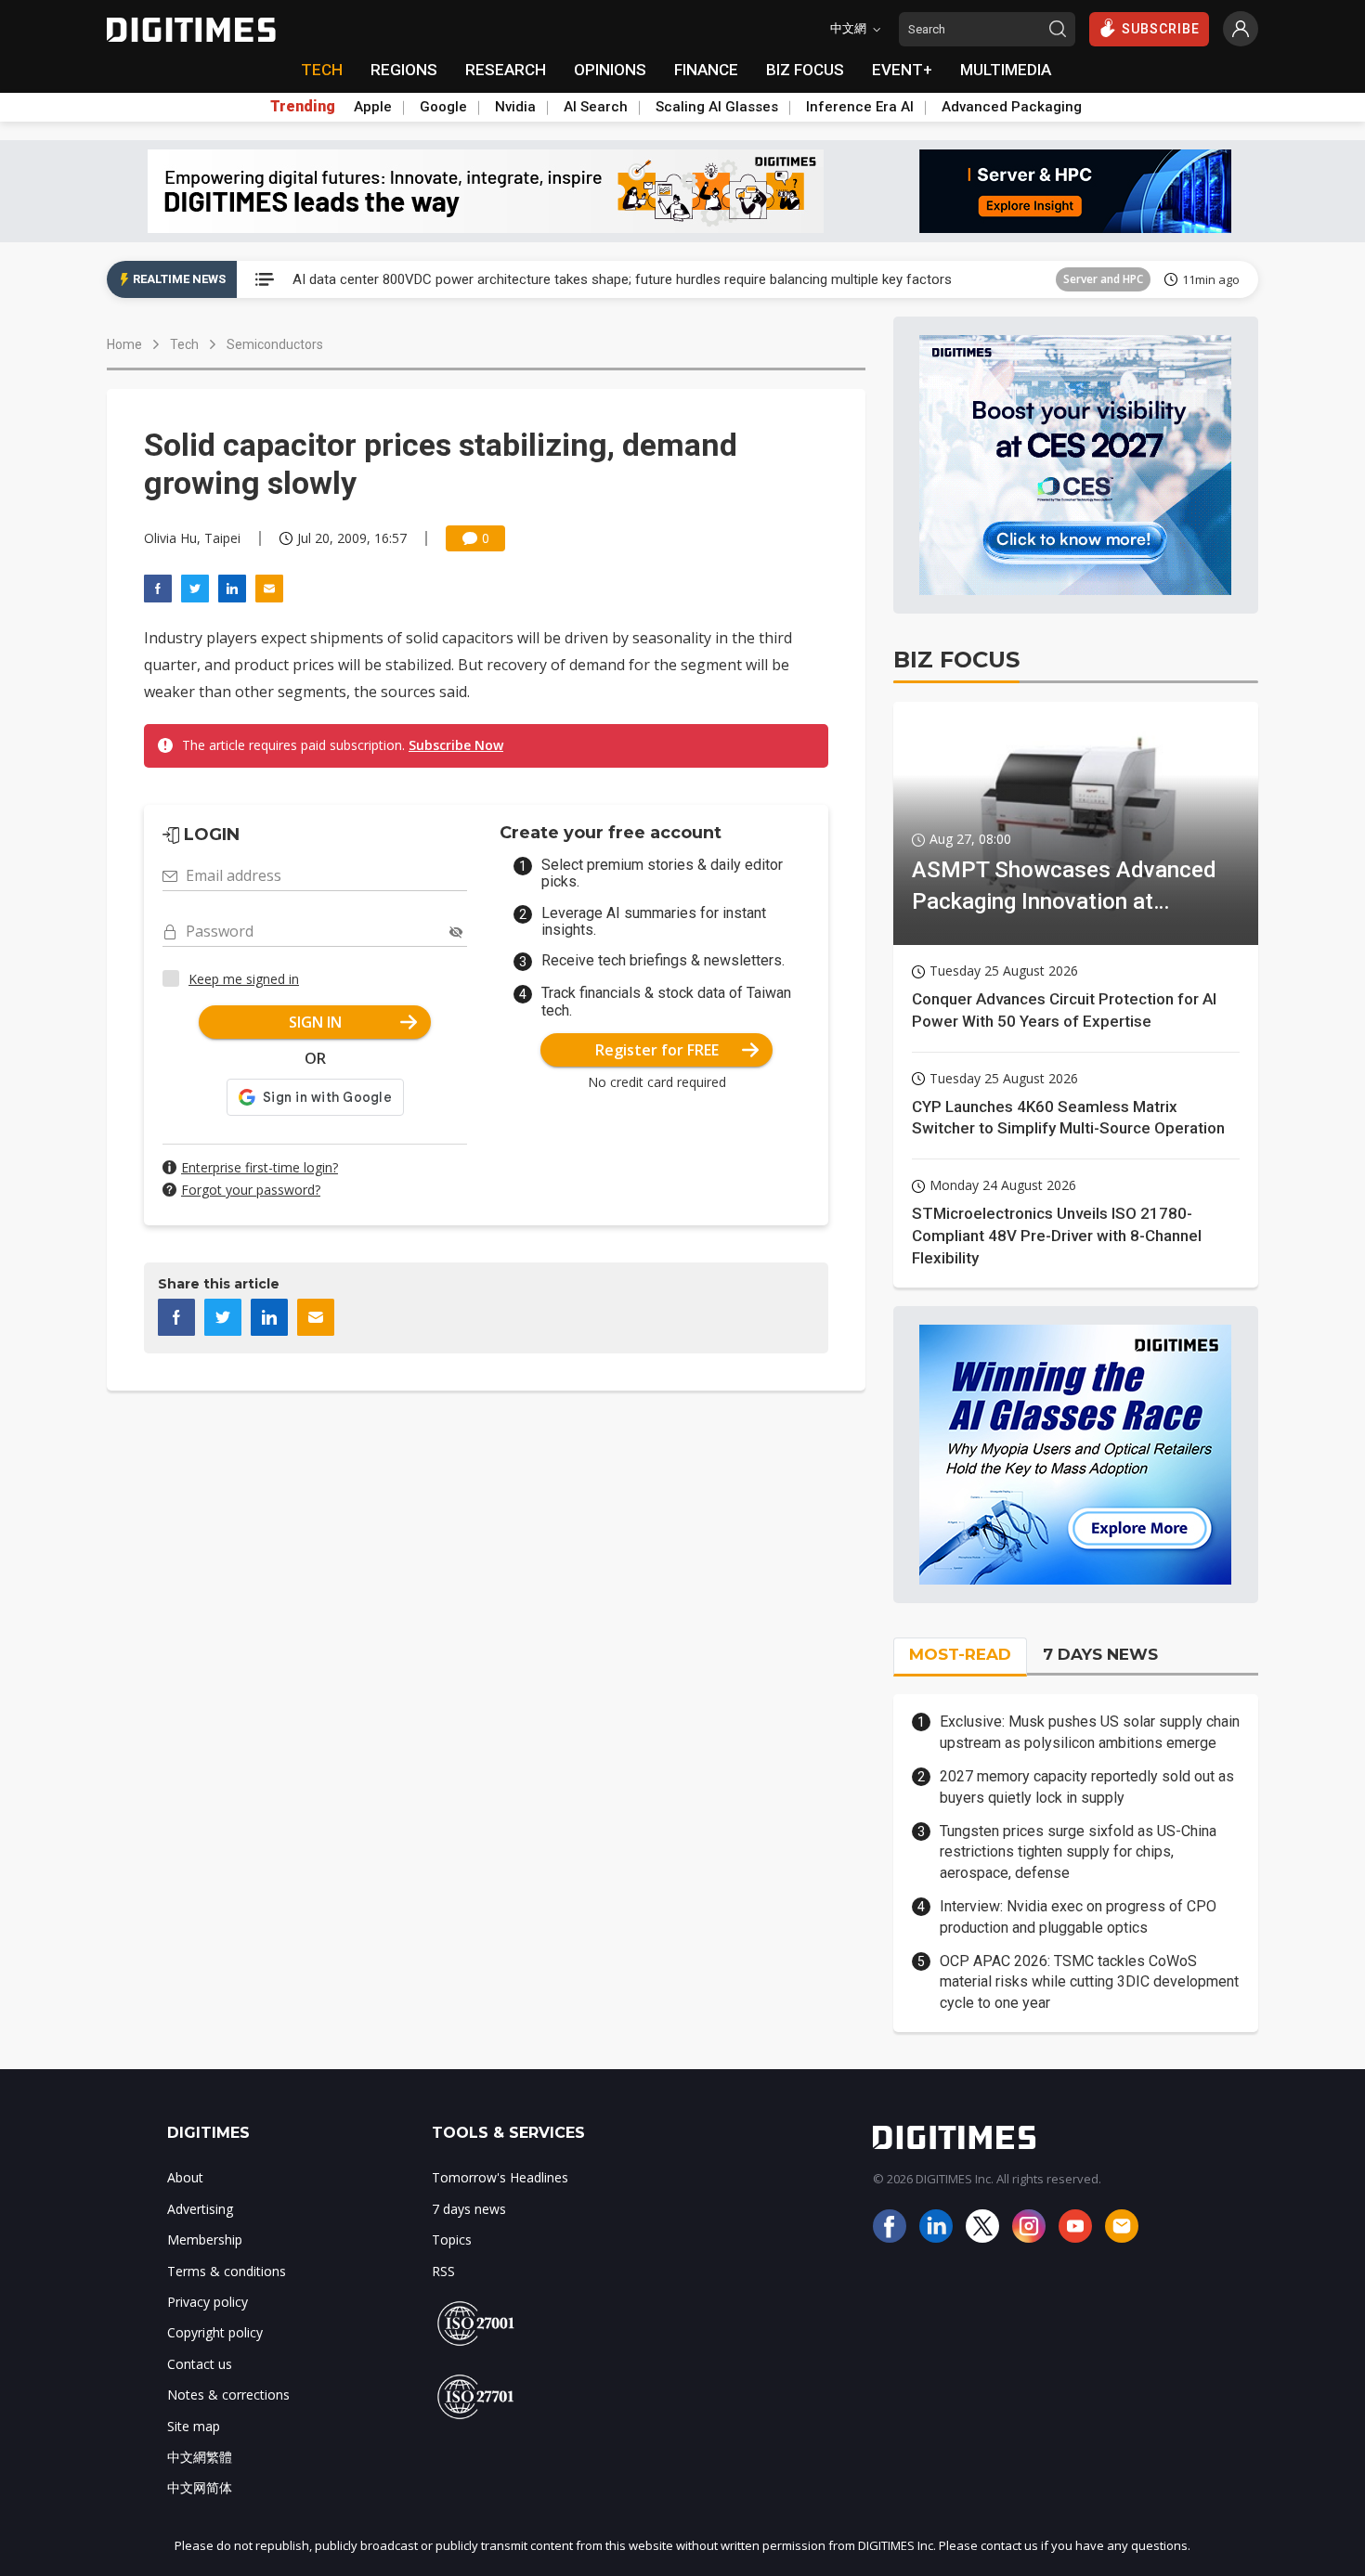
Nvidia (515, 107)
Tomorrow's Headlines (500, 2177)
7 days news (469, 2209)
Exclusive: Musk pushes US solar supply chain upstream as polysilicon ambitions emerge (1090, 1732)
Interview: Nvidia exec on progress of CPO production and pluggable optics (1078, 1916)
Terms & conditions (227, 2271)
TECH (322, 70)
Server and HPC (1103, 279)
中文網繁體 (200, 2457)
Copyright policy (215, 2332)
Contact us (200, 2364)
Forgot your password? (251, 1190)
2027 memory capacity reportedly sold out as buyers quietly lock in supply (1087, 1786)
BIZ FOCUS (805, 70)
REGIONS (404, 70)
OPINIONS (610, 70)
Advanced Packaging (1012, 107)
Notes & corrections (228, 2395)
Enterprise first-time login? (260, 1167)
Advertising (200, 2209)
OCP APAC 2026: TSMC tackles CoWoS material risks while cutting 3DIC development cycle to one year (1089, 1982)
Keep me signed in (244, 979)
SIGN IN (315, 1022)
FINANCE (706, 70)
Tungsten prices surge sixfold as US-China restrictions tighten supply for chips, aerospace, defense (1078, 1852)
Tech (184, 344)
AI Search (596, 107)
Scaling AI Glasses (717, 107)
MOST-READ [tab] (960, 1654)
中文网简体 (200, 2487)
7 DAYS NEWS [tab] (1100, 1654)
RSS (443, 2271)
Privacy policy (208, 2302)
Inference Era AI (860, 107)
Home (124, 344)
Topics (452, 2239)
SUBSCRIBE (1161, 29)
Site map (194, 2426)
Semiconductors (275, 344)
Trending (303, 107)
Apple (373, 107)
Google (443, 107)
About (185, 2177)
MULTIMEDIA (1006, 70)
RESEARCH (506, 70)
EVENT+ (902, 70)
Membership (205, 2239)
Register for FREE (657, 1050)
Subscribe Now (456, 745)
